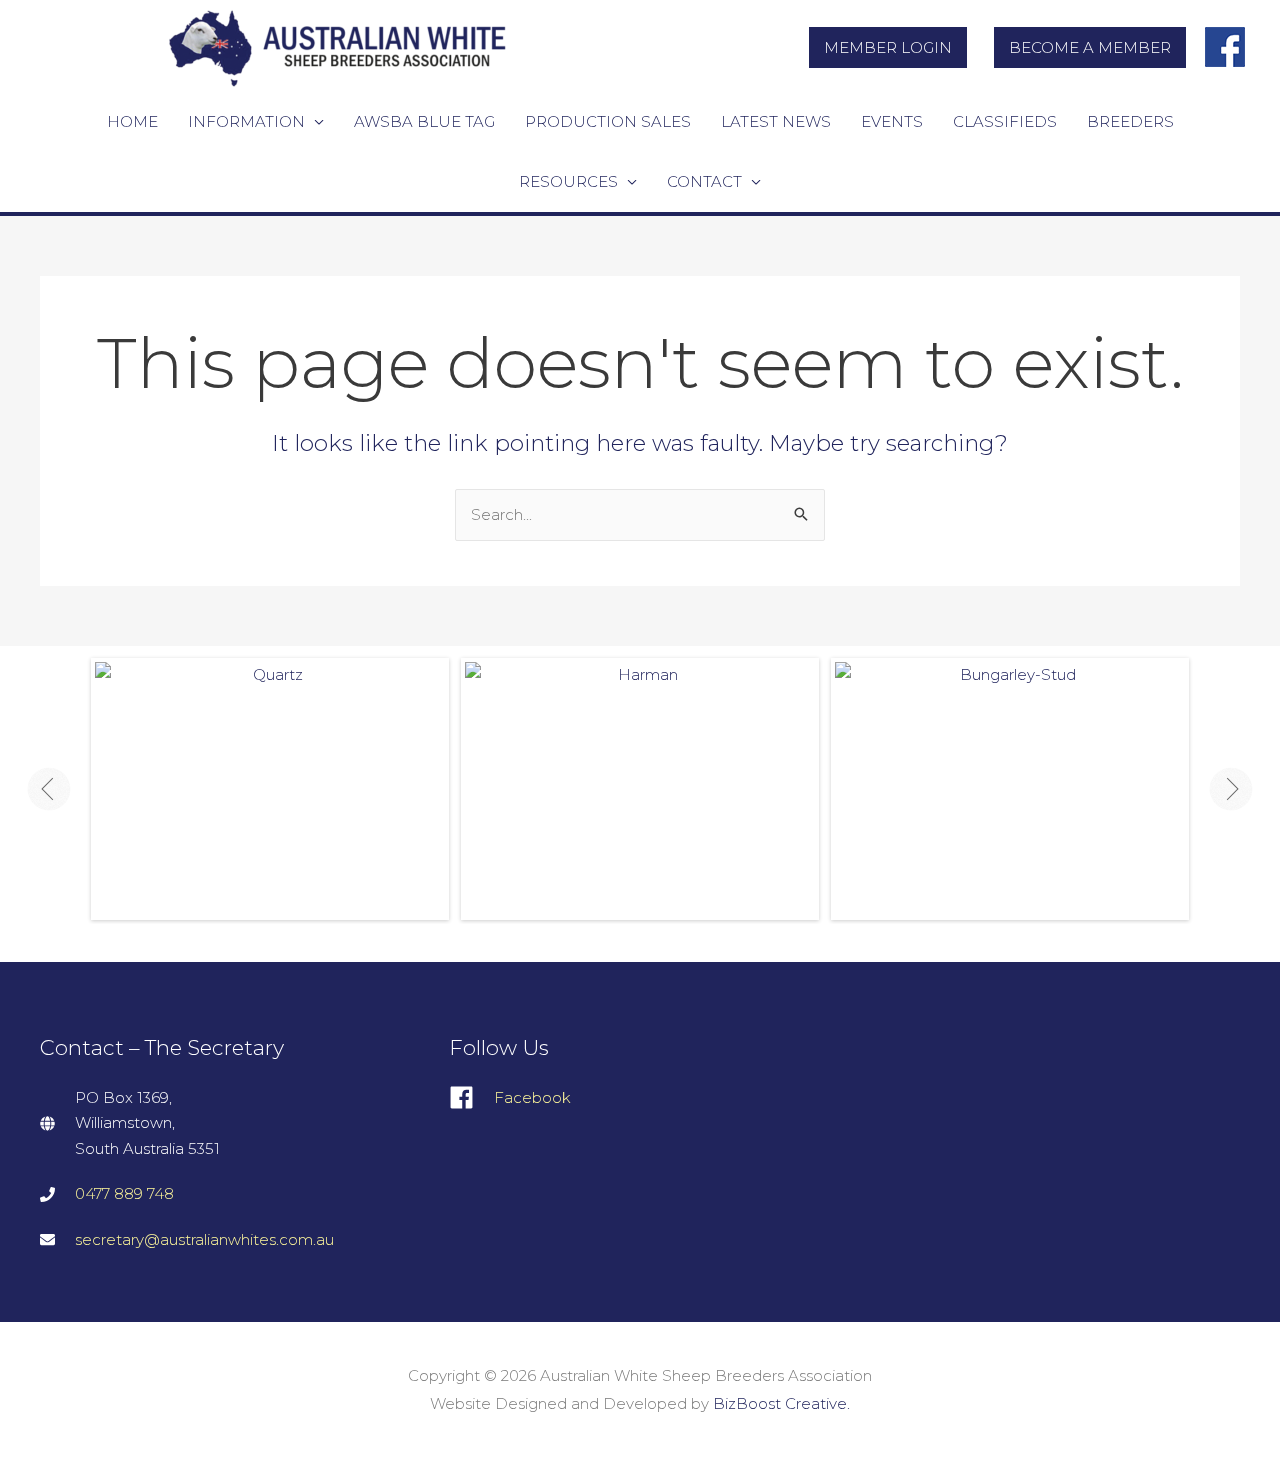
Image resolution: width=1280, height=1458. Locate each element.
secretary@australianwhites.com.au (204, 1239)
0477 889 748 (124, 1193)
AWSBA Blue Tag (424, 121)
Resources (568, 181)
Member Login (888, 47)
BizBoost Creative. (781, 1403)
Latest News (776, 121)
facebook (1226, 39)
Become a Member (1090, 47)
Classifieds (1005, 121)
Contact (704, 181)
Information (246, 121)
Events (892, 121)
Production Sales (608, 121)
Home (132, 121)
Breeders (1130, 121)
